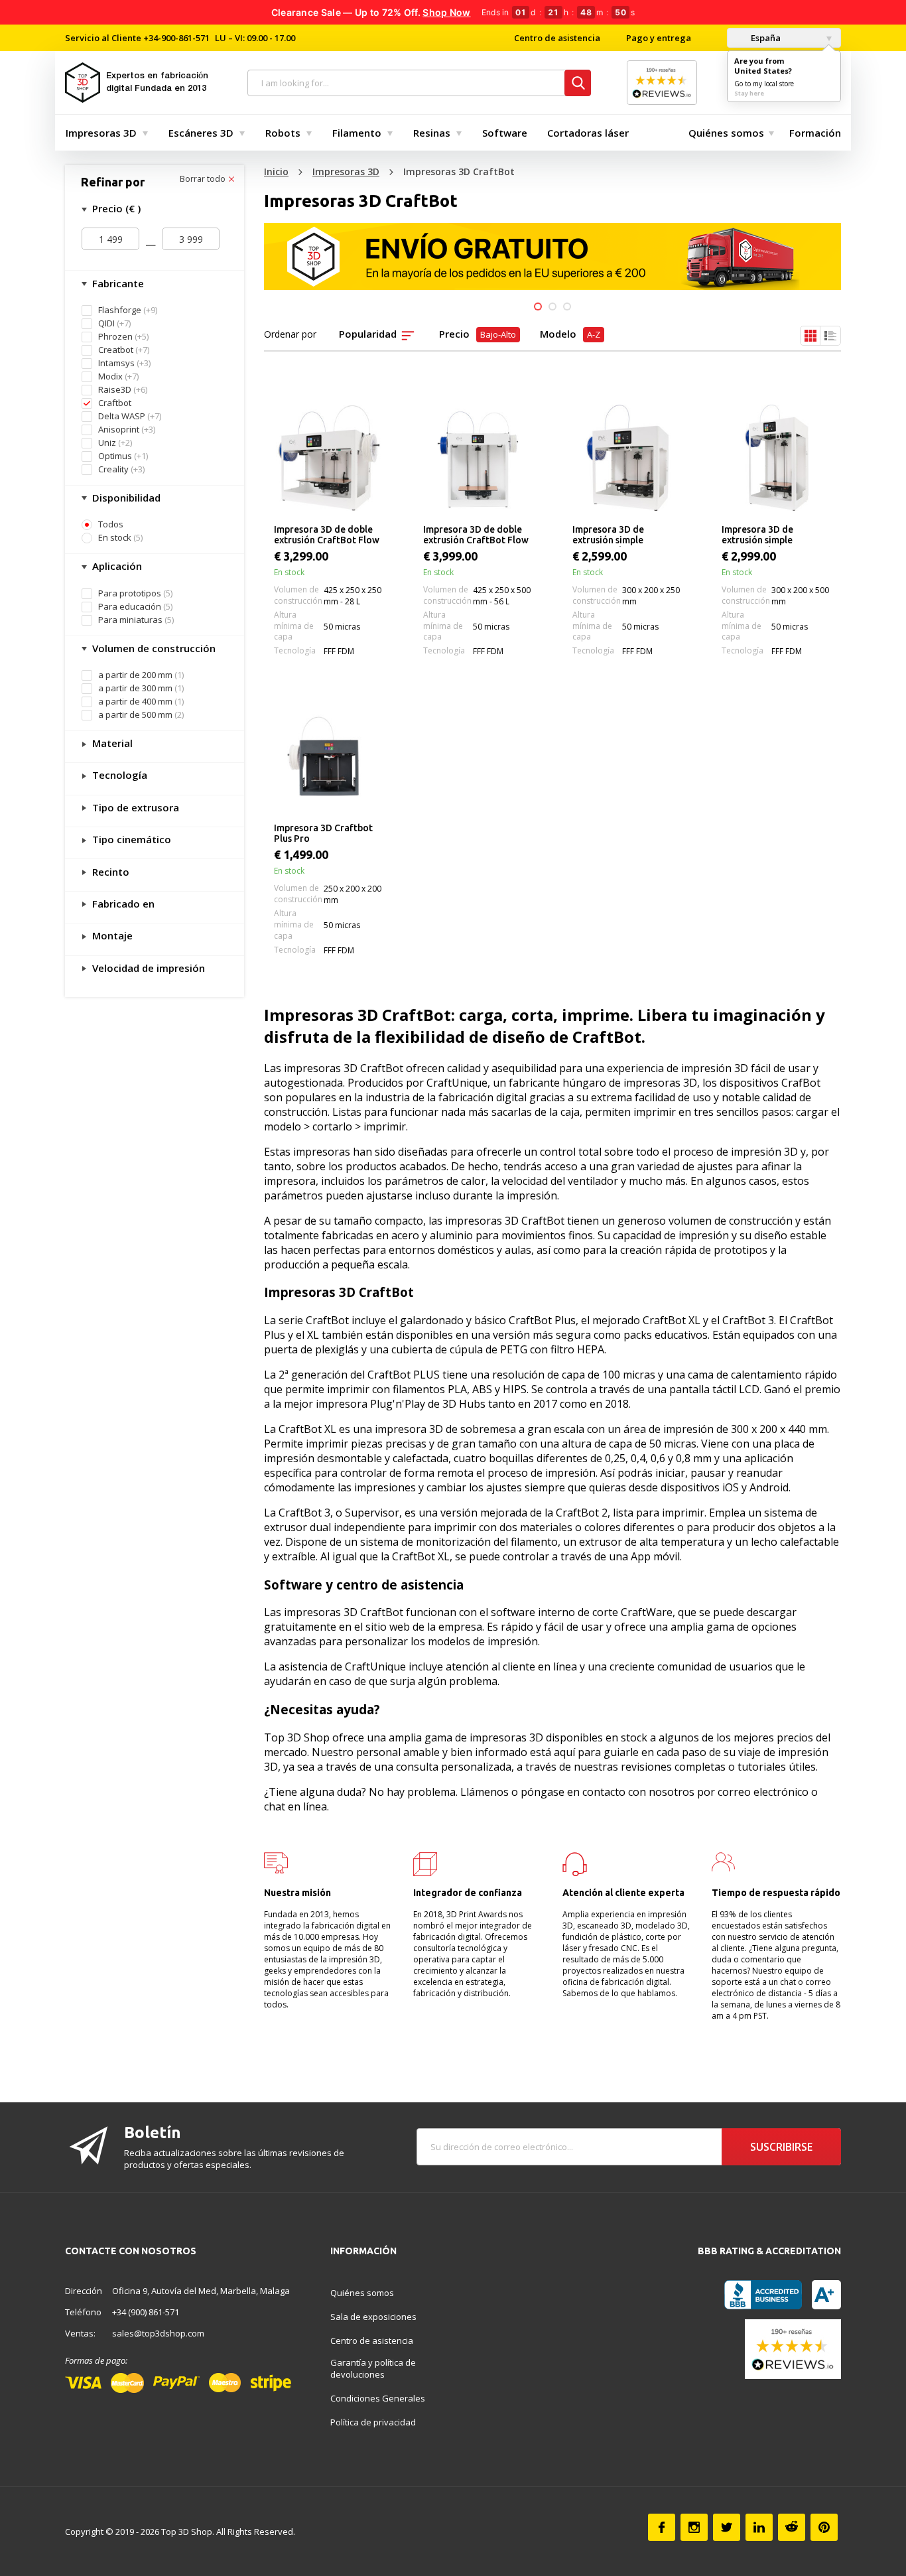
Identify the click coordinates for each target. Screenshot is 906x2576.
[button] (538, 306)
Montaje (111, 935)
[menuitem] (104, 133)
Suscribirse (781, 2147)
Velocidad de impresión (147, 968)
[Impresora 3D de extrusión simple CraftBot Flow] (627, 458)
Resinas (432, 133)
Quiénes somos (726, 133)
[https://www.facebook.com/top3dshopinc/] (662, 2527)
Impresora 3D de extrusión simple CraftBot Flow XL (759, 535)
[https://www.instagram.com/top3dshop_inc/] (694, 2527)
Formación (815, 133)
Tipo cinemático (130, 839)
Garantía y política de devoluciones (373, 2368)
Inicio (276, 171)
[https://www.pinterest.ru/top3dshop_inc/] (824, 2527)
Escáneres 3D (201, 133)
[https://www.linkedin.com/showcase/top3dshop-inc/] (759, 2527)
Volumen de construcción (153, 648)
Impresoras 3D (101, 133)
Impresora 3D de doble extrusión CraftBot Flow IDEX (327, 535)
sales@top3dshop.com (158, 2333)
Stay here (749, 93)
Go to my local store (764, 84)
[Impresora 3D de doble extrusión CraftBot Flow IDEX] (329, 458)
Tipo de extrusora (134, 807)
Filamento (357, 133)
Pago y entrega (659, 38)
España (765, 38)
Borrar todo (204, 179)
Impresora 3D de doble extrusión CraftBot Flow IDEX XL (476, 535)
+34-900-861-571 (176, 38)
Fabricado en (122, 904)
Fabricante (117, 283)
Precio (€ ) (115, 208)
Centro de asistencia (557, 38)
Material (111, 743)
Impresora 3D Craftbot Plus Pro (323, 833)
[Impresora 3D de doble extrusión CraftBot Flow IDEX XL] (478, 458)
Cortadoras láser (588, 133)
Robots (283, 133)
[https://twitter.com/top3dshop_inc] (727, 2527)
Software (505, 133)
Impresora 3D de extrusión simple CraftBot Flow (608, 535)
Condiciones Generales (378, 2398)
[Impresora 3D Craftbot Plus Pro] (329, 756)
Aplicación (116, 566)
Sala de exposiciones (373, 2317)
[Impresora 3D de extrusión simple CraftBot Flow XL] (776, 458)
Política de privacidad (373, 2422)
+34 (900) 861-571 (146, 2312)
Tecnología (118, 775)
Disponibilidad (125, 498)
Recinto (109, 872)
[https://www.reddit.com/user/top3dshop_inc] (792, 2527)
